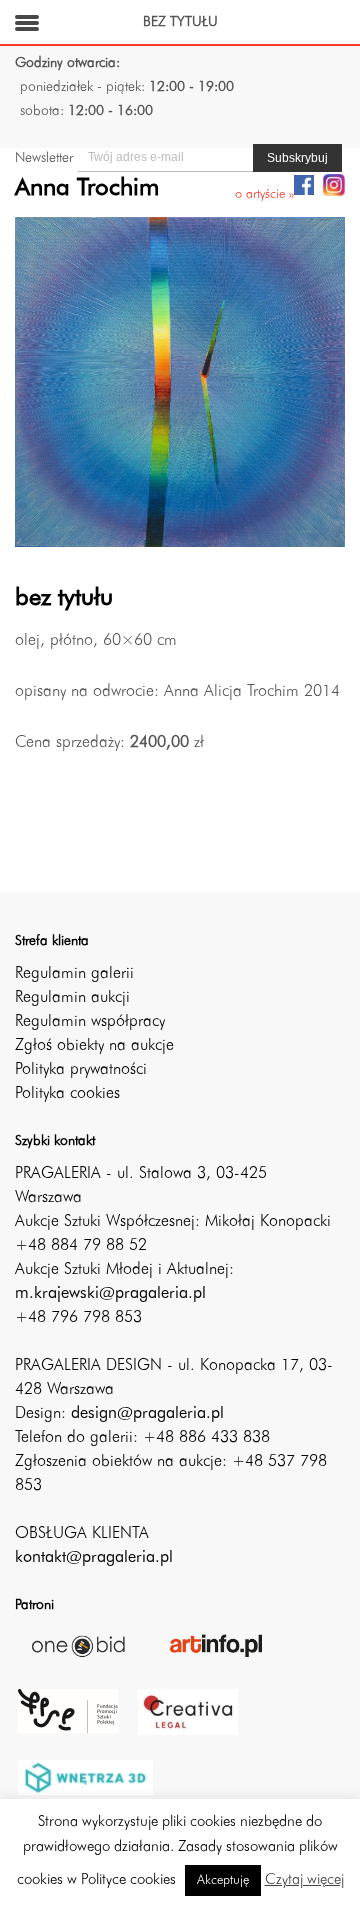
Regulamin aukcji (72, 998)
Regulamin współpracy (90, 1022)
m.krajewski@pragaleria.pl (110, 1294)
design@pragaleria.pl (147, 1414)
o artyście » (264, 194)
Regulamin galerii (74, 974)
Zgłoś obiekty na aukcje (94, 1046)
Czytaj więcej (304, 1880)
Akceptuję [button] (223, 1880)
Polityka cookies (67, 1094)
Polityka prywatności (81, 1070)
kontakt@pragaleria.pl (94, 1558)
